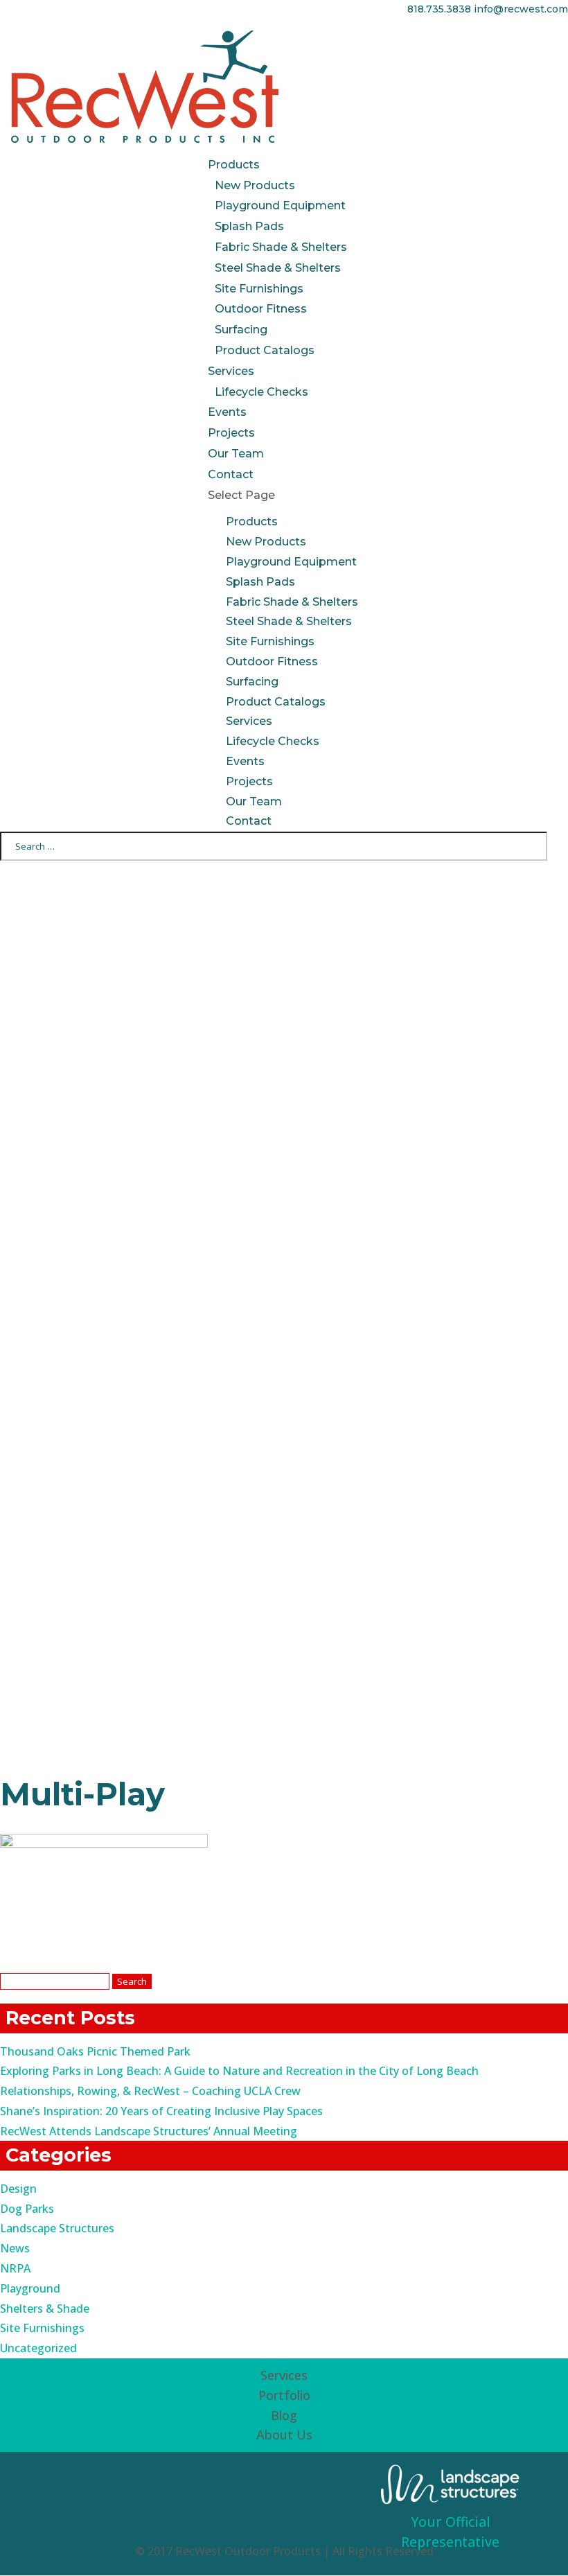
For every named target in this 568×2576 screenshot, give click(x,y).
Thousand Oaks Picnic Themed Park (95, 2051)
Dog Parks (27, 2209)
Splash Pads (249, 226)
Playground (30, 2288)
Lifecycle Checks (261, 392)
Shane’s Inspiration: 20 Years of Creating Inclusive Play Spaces (161, 2111)
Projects (231, 433)
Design (18, 2189)
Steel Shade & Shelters (278, 268)
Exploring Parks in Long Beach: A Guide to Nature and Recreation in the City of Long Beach (239, 2071)
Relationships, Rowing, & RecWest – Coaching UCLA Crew (150, 2091)
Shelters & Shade (45, 2308)
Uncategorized (38, 2348)
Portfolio (284, 2395)
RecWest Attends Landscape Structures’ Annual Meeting (149, 2131)
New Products (255, 185)
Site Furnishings (259, 289)
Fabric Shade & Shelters (281, 247)
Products (234, 165)
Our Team (236, 454)
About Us (284, 2435)
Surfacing (241, 330)
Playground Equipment (280, 205)
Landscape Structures (57, 2228)
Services (231, 371)
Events (227, 412)
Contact (231, 474)
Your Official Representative (450, 2532)
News (15, 2248)
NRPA (15, 2268)
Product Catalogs (265, 350)
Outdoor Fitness (261, 309)
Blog (284, 2415)
